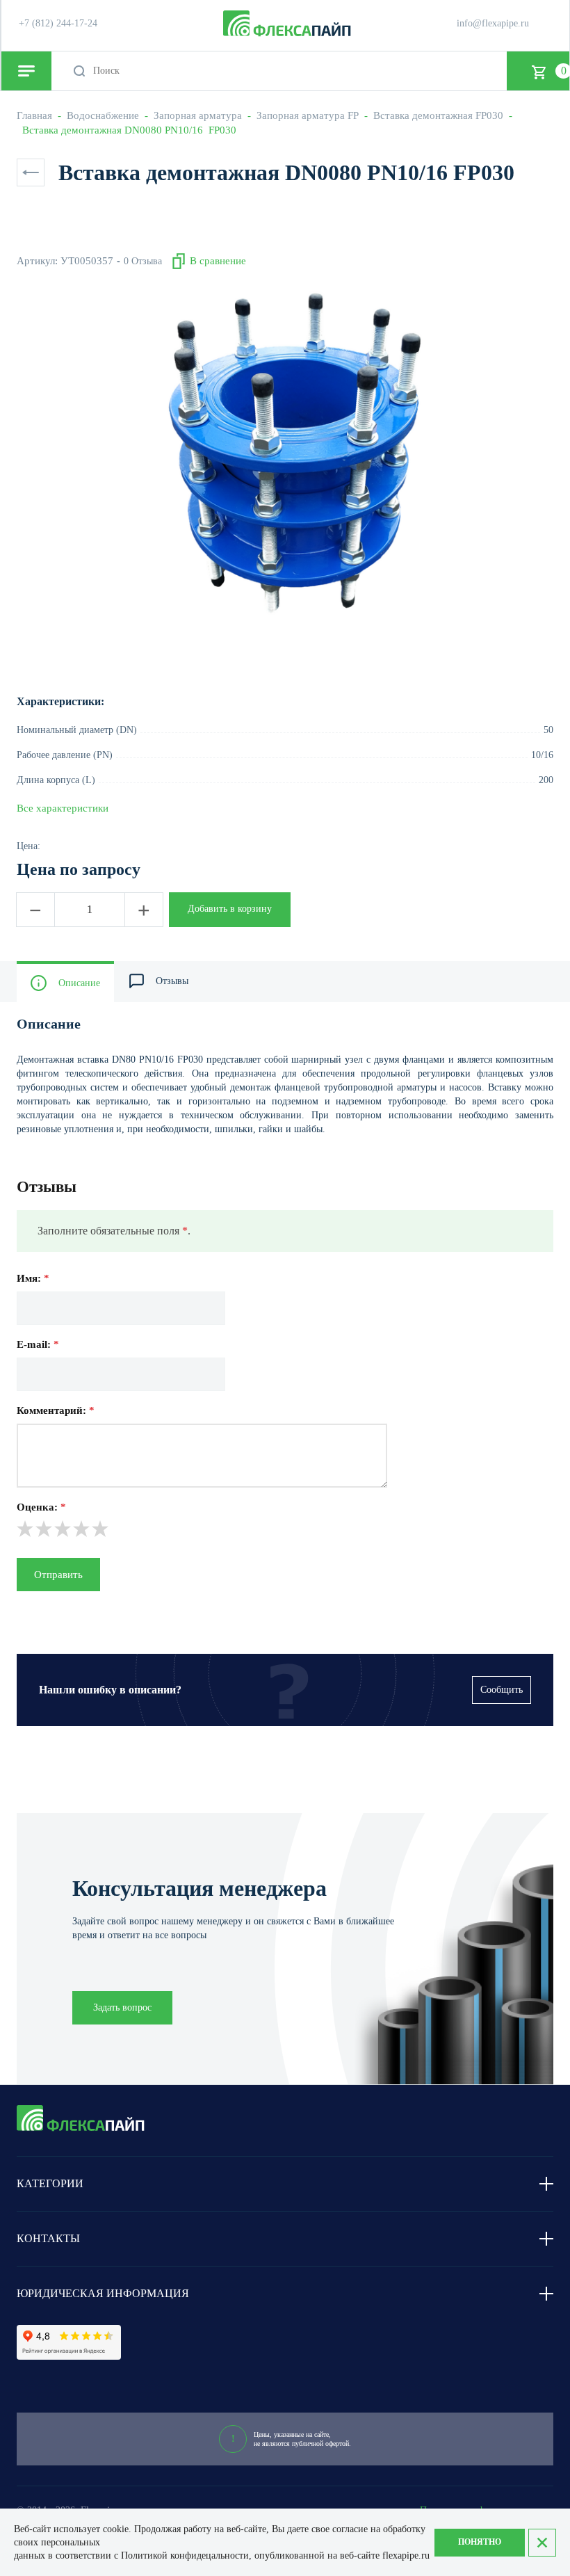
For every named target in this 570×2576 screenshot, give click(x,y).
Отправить (58, 1575)
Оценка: (41, 1507)
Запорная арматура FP (308, 115)
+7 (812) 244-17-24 (58, 23)
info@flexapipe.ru (493, 23)
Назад (31, 172)
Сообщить (502, 1690)
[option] (285, 453)
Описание (79, 983)
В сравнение (218, 261)
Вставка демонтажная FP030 (438, 115)
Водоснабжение (103, 115)
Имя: (33, 1278)
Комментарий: (56, 1410)
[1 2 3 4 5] (285, 1529)
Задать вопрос (122, 2007)
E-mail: (38, 1344)
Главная (34, 115)
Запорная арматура (198, 115)
